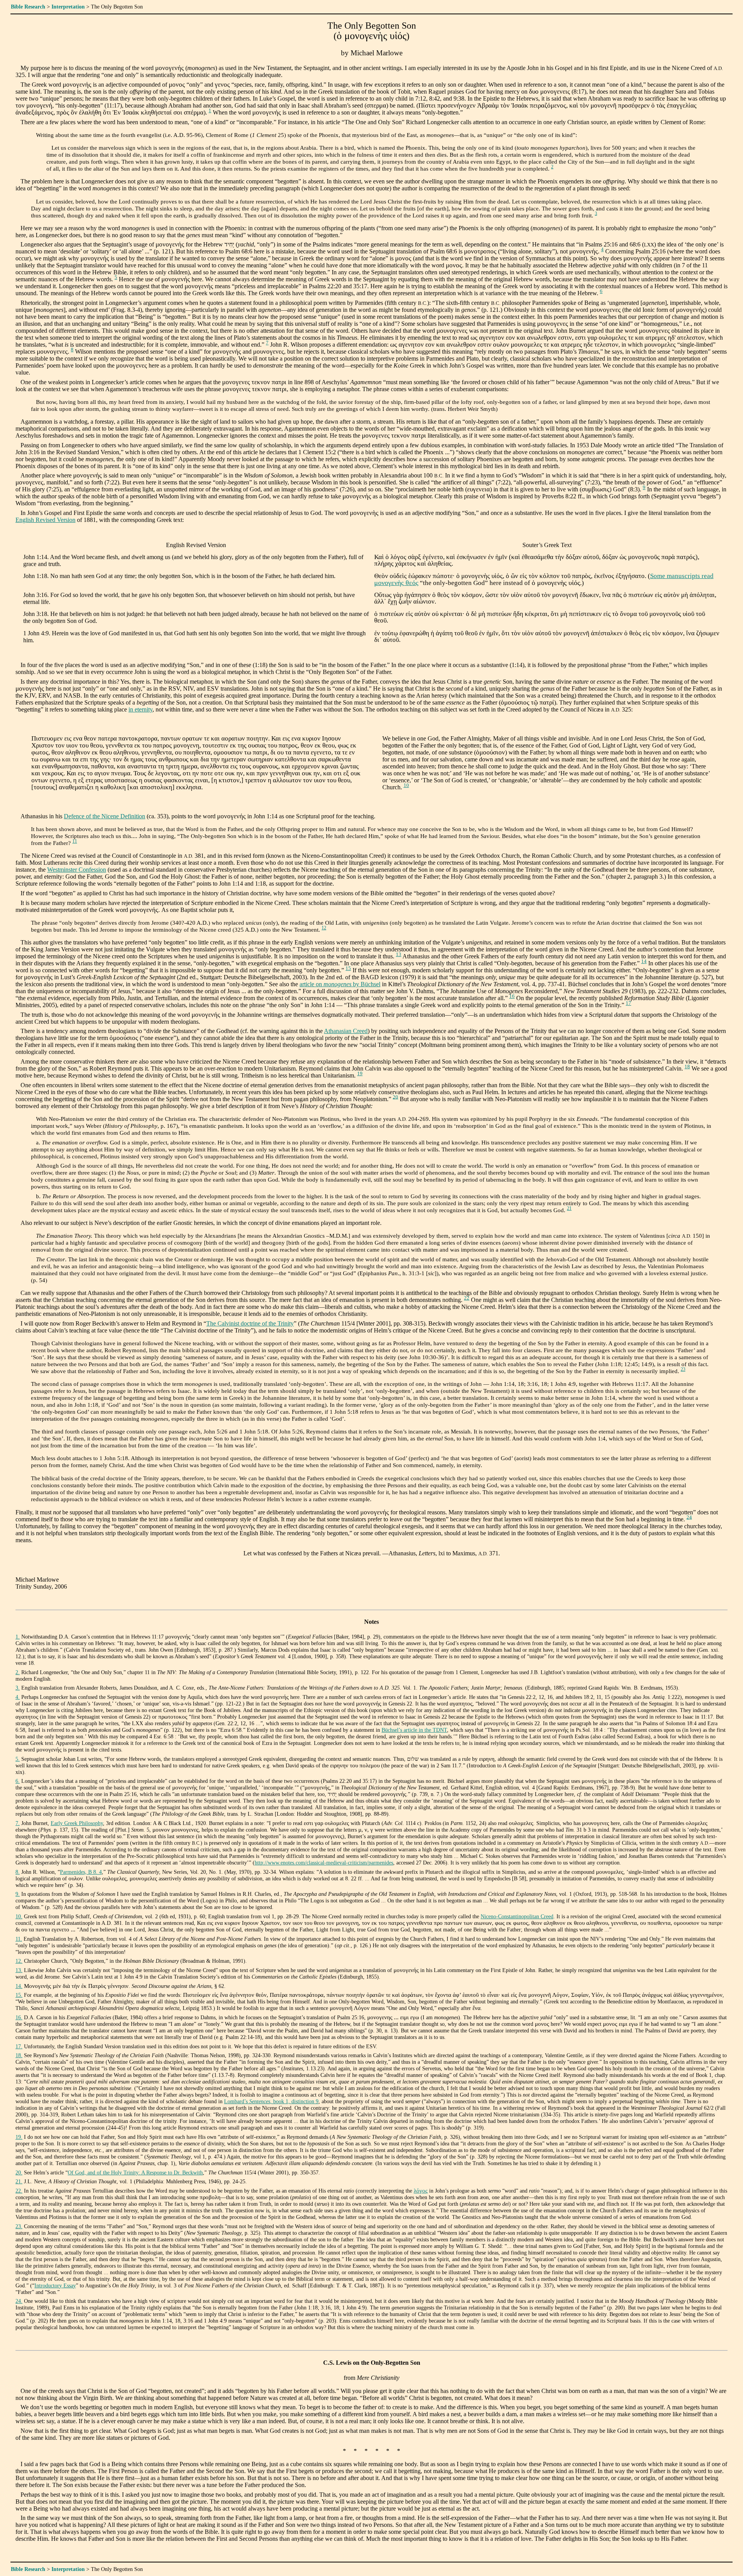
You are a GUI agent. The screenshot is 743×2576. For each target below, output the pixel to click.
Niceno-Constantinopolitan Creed (517, 1916)
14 (644, 961)
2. (18, 1672)
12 (324, 928)
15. (19, 1995)
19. (19, 2137)
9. (18, 1894)
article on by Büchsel (340, 984)
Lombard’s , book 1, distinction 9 (271, 2101)
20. (19, 2172)
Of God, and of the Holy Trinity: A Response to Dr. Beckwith (135, 2172)
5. (18, 1759)
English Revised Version (45, 520)
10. (19, 1916)
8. (18, 1872)
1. (18, 1637)
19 (360, 1074)
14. (19, 1986)
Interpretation (68, 7)
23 (683, 1369)
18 (687, 1067)
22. (19, 2191)
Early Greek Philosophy (77, 1823)
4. (18, 1697)
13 (399, 954)
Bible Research (28, 7)
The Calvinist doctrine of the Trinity (250, 1323)
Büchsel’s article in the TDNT (414, 1730)
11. (19, 1939)
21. (19, 2181)
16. (19, 2017)
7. (18, 1823)
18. (19, 2055)
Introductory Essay (55, 2285)
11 (75, 841)
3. (18, 1688)
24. (19, 2301)
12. (19, 1961)
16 (512, 996)
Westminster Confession (77, 870)
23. (19, 2226)
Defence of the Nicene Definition (104, 816)
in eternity (140, 709)
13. (19, 1970)
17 (628, 1003)
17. (19, 2046)
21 (569, 1208)
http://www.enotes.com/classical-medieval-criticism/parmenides (324, 1863)
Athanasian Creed (346, 1031)
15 (348, 968)
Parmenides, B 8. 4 (81, 1872)
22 (467, 1298)
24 (689, 1517)
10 (406, 785)
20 (395, 1097)
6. (18, 1781)
